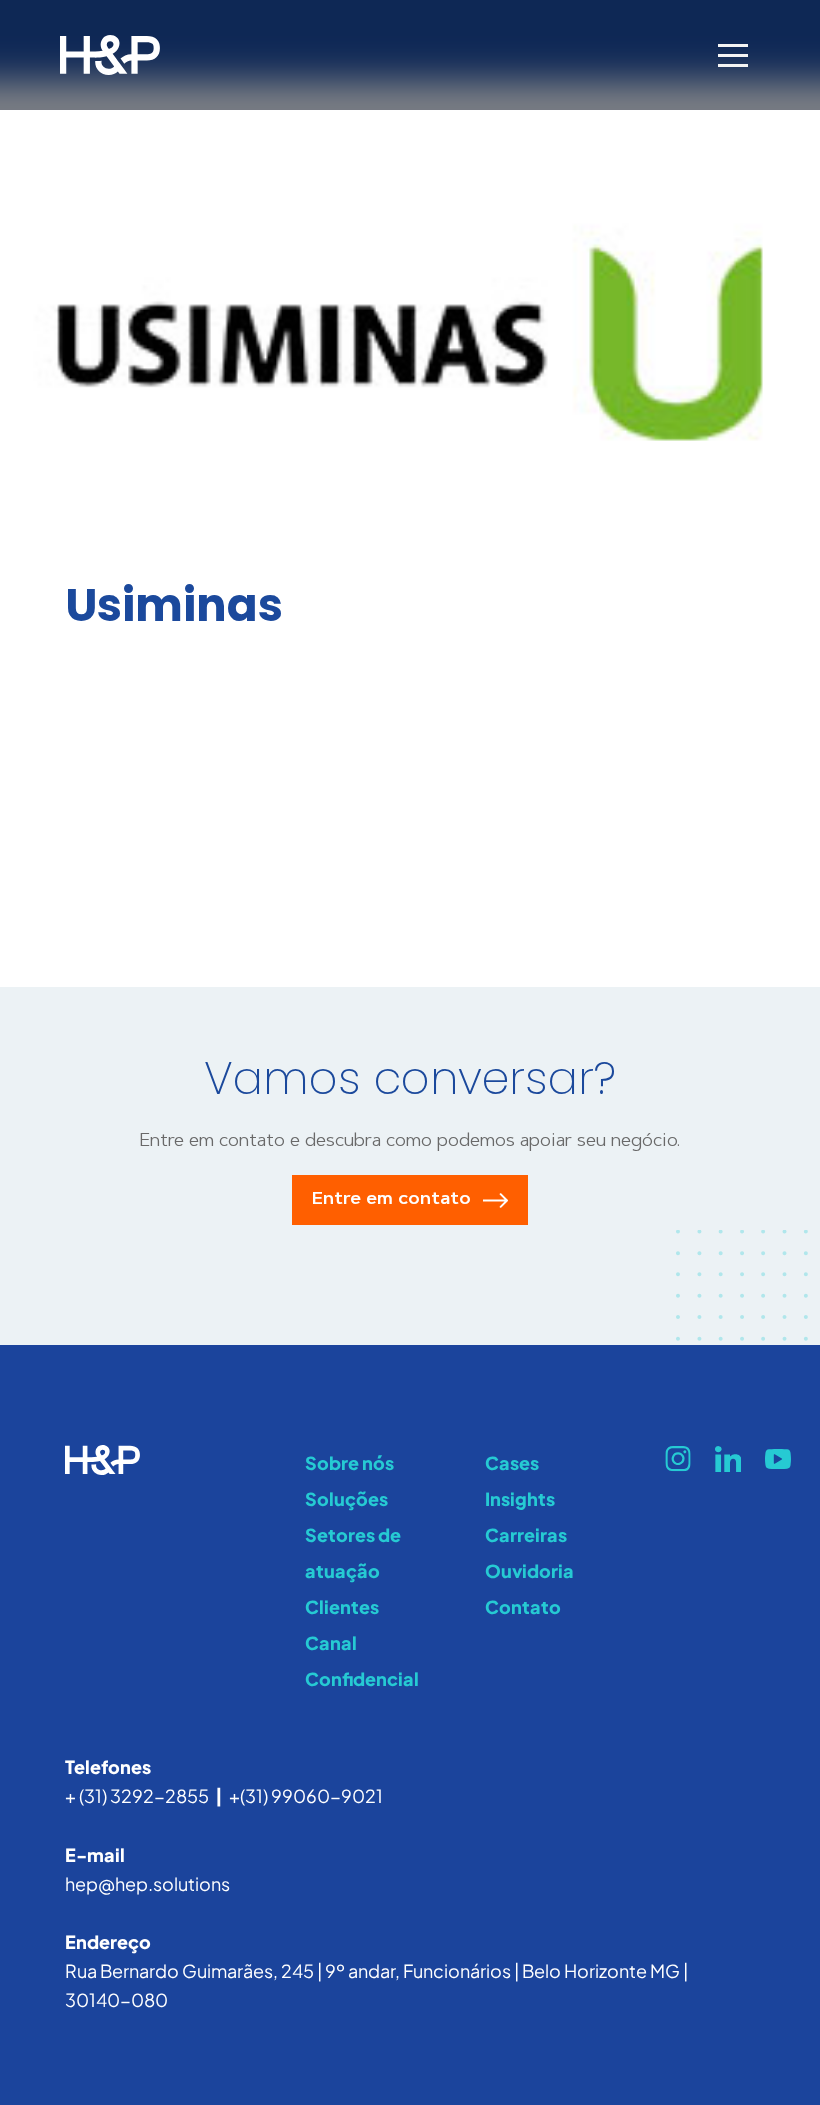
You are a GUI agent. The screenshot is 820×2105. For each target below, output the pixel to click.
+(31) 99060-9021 (306, 1795)
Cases (512, 1462)
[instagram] (678, 1458)
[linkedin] (728, 1458)
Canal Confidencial (362, 1660)
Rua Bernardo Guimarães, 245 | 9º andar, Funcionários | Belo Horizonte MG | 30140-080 (376, 1985)
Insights (520, 1498)
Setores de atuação (353, 1552)
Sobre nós (349, 1462)
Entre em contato (391, 1200)
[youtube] (778, 1458)
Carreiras (526, 1534)
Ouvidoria (529, 1570)
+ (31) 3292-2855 (137, 1795)
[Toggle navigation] (733, 55)
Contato (523, 1606)
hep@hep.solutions (147, 1883)
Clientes (342, 1606)
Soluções (346, 1498)
